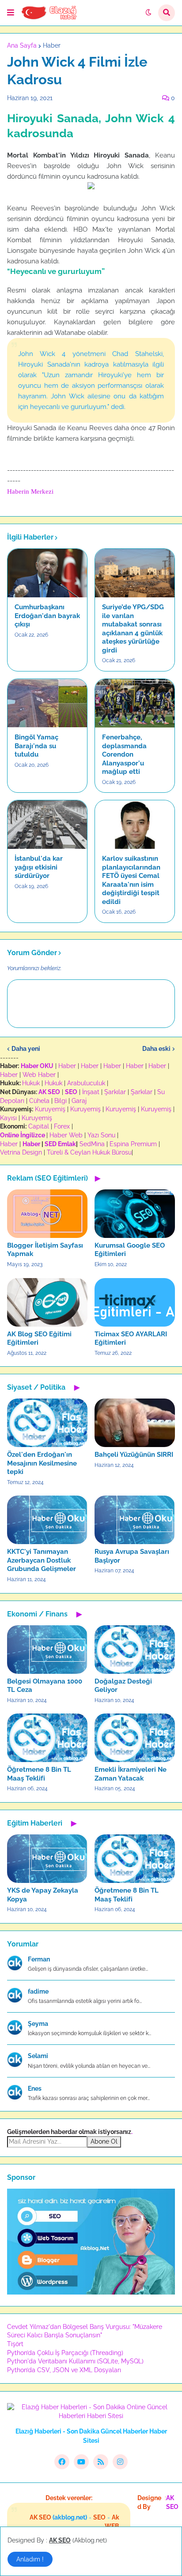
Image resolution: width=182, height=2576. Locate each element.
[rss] (101, 2462)
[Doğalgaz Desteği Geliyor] (135, 1650)
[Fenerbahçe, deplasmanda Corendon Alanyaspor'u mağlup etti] (135, 703)
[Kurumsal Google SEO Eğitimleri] (135, 1214)
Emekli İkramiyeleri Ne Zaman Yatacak (131, 1774)
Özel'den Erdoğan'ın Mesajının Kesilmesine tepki (42, 1463)
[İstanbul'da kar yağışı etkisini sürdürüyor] (47, 825)
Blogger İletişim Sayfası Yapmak (45, 1250)
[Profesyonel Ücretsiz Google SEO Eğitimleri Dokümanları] (91, 2292)
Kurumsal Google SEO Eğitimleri (130, 1250)
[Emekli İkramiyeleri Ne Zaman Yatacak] (135, 1738)
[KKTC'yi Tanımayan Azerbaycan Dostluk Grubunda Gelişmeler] (47, 1520)
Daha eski (156, 1049)
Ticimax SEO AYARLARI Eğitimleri (131, 1339)
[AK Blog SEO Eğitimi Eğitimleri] (47, 1302)
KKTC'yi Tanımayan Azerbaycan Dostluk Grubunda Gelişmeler (42, 1560)
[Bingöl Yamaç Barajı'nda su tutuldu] (47, 703)
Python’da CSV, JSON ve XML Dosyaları (64, 2370)
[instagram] (120, 2462)
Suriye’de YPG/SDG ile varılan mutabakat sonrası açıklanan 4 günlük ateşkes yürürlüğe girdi (133, 629)
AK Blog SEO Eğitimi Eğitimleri (39, 1339)
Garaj (79, 1101)
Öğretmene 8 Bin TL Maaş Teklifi (39, 1774)
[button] (11, 13)
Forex (62, 1126)
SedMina (92, 1144)
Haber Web (66, 1135)
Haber (52, 45)
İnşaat (91, 1092)
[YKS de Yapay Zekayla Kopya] (47, 1859)
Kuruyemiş (50, 1109)
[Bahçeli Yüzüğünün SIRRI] (135, 1423)
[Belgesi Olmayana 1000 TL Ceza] (47, 1650)
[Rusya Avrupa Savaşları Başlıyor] (135, 1520)
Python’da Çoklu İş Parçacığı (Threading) (65, 2353)
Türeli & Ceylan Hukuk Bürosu (89, 1152)
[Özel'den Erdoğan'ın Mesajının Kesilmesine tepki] (47, 1423)
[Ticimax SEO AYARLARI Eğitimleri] (135, 1302)
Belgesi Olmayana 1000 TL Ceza (45, 1686)
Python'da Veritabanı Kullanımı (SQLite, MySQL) (75, 2361)
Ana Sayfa (22, 45)
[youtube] (81, 2462)
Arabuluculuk (86, 1083)
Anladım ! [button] (30, 2559)
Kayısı (8, 1118)
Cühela (39, 1101)
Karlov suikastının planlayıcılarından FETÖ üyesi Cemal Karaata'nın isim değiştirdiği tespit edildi (131, 880)
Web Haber (39, 1075)
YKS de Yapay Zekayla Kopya (43, 1895)
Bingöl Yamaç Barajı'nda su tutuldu (36, 746)
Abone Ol (104, 2141)
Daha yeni (26, 1049)
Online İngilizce (23, 1135)
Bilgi (61, 1101)
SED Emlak (60, 1144)
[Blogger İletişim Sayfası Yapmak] (47, 1214)
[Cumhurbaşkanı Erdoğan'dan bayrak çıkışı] (47, 573)
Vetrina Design (21, 1152)
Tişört (15, 2344)
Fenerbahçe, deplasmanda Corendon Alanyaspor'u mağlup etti (124, 754)
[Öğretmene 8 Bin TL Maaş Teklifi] (47, 1738)
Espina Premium (133, 1144)
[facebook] (62, 2462)
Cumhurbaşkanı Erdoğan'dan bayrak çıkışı (47, 616)
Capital (39, 1126)
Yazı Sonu (101, 1135)
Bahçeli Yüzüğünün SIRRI (134, 1455)
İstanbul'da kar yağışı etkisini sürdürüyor (39, 867)
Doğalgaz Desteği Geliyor (123, 1686)
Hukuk (31, 1083)
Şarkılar (115, 1092)
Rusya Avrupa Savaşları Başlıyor (132, 1556)
